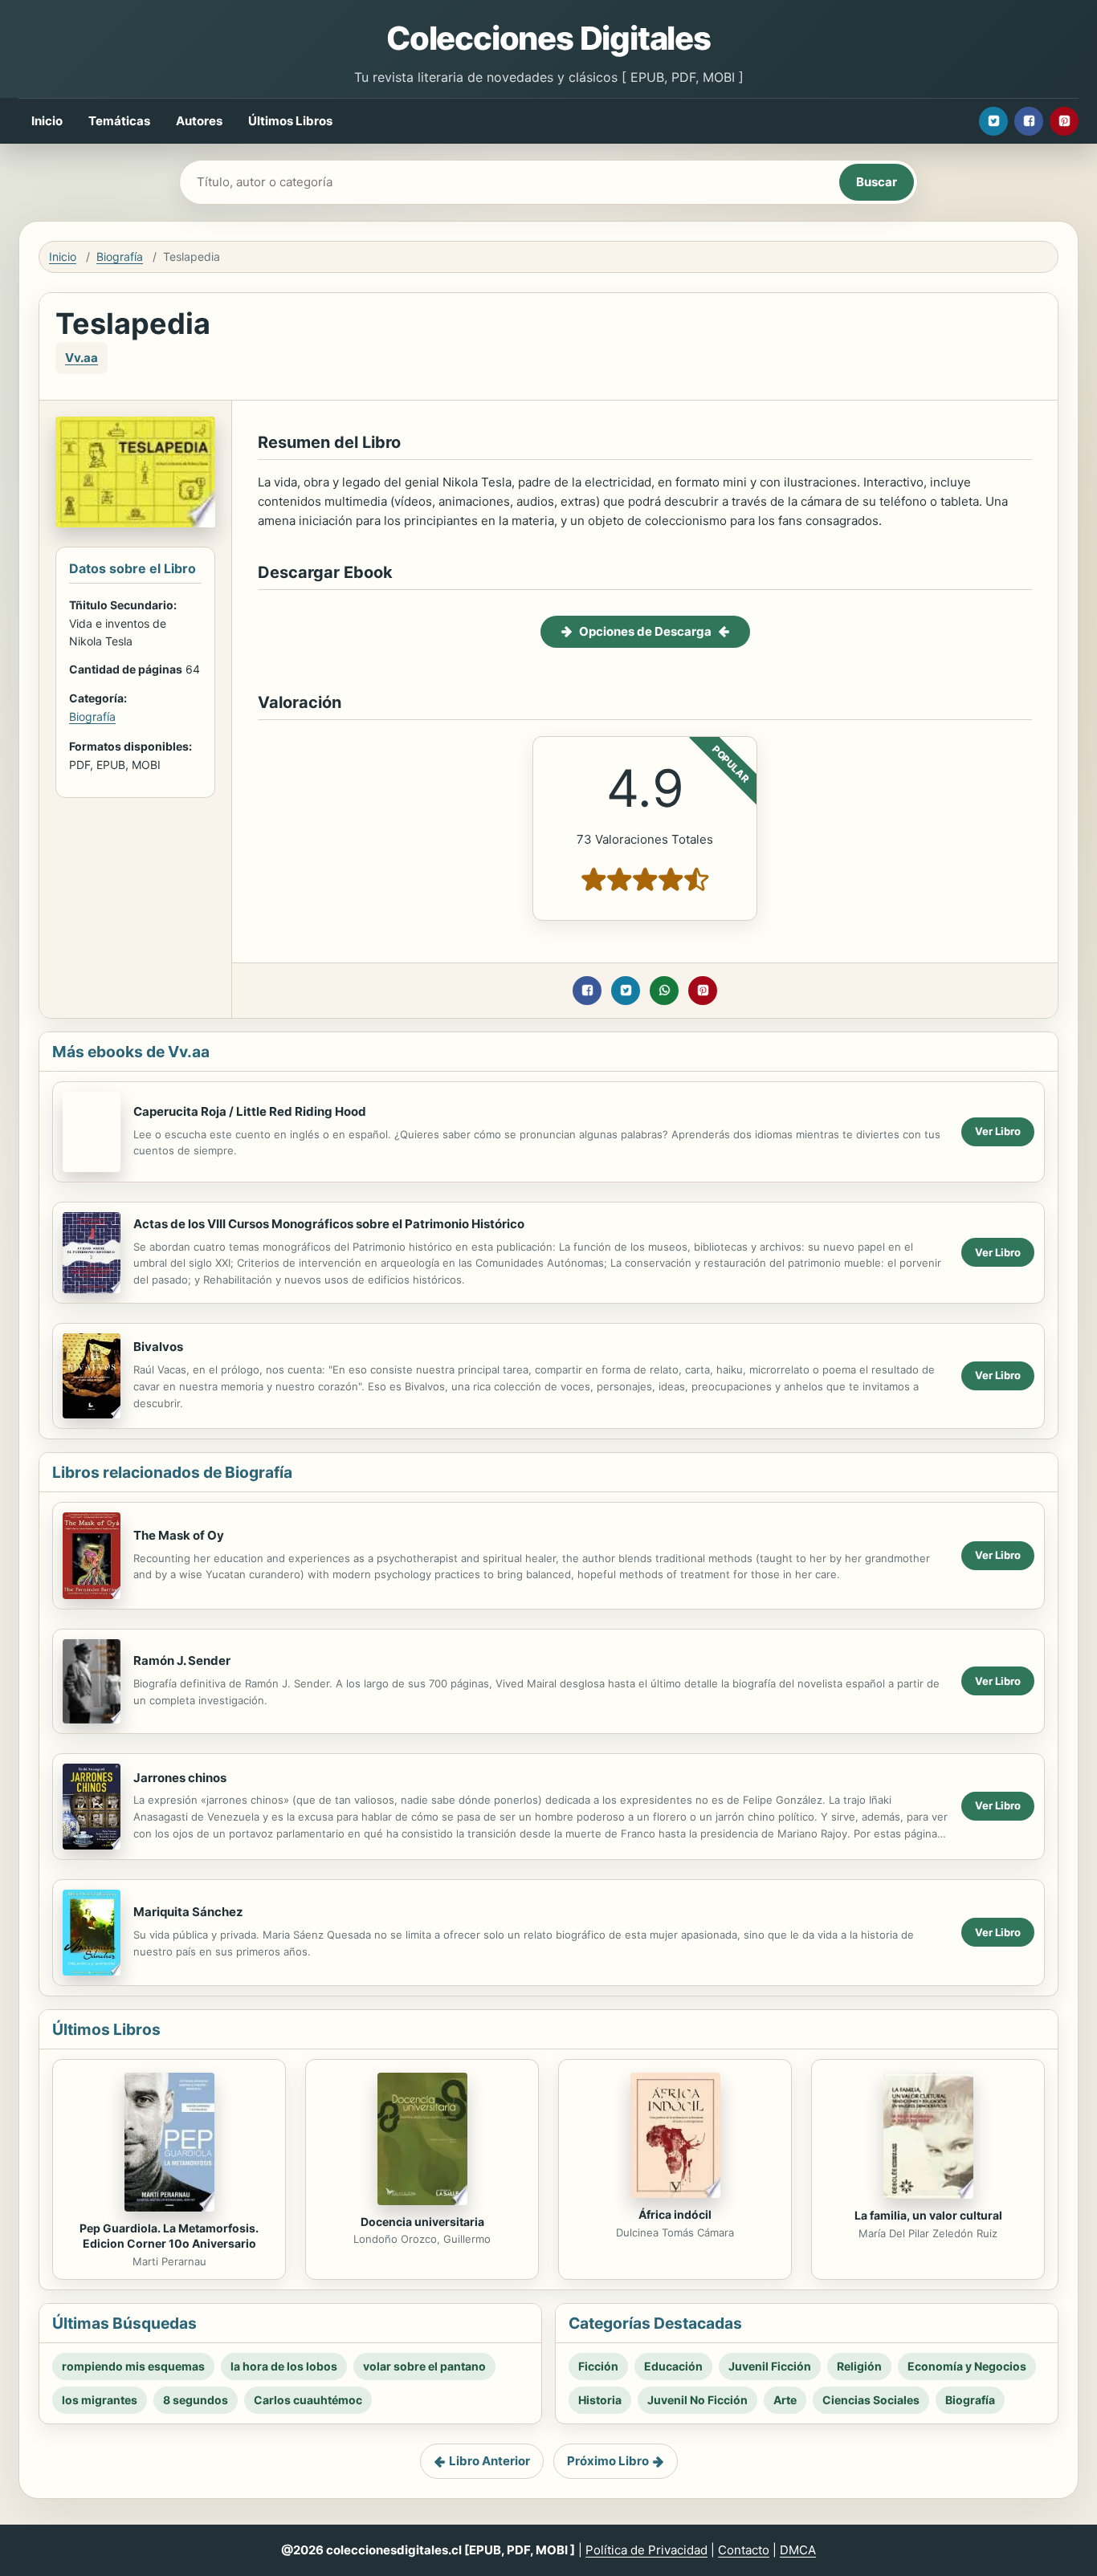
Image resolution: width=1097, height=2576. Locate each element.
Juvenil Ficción (770, 2366)
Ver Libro (998, 1131)
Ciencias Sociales (871, 2400)
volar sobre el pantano (424, 2366)
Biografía (120, 256)
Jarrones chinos (180, 1778)
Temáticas (119, 121)
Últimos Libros (290, 121)
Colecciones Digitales (548, 38)
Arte (785, 2400)
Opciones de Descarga (645, 631)
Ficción (598, 2366)
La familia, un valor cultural (928, 2215)
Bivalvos (158, 1347)
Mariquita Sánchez (188, 1912)
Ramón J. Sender (182, 1660)
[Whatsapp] (664, 991)
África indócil (675, 2214)
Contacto (744, 2550)
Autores (199, 121)
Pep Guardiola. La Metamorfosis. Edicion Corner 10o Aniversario (169, 2236)
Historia (600, 2400)
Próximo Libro (608, 2461)
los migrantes (100, 2400)
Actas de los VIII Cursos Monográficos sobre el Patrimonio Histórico (329, 1224)
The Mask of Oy (179, 1535)
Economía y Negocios (967, 2366)
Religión (859, 2366)
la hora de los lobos (284, 2366)
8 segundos (196, 2400)
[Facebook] (1029, 121)
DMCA (798, 2550)
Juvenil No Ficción (697, 2400)
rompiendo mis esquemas (133, 2366)
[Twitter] (993, 121)
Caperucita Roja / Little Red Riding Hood (250, 1111)
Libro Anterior (489, 2461)
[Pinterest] (1064, 121)
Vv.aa (82, 358)
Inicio (47, 121)
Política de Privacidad (646, 2550)
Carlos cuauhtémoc (308, 2400)
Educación (673, 2366)
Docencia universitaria (422, 2222)
